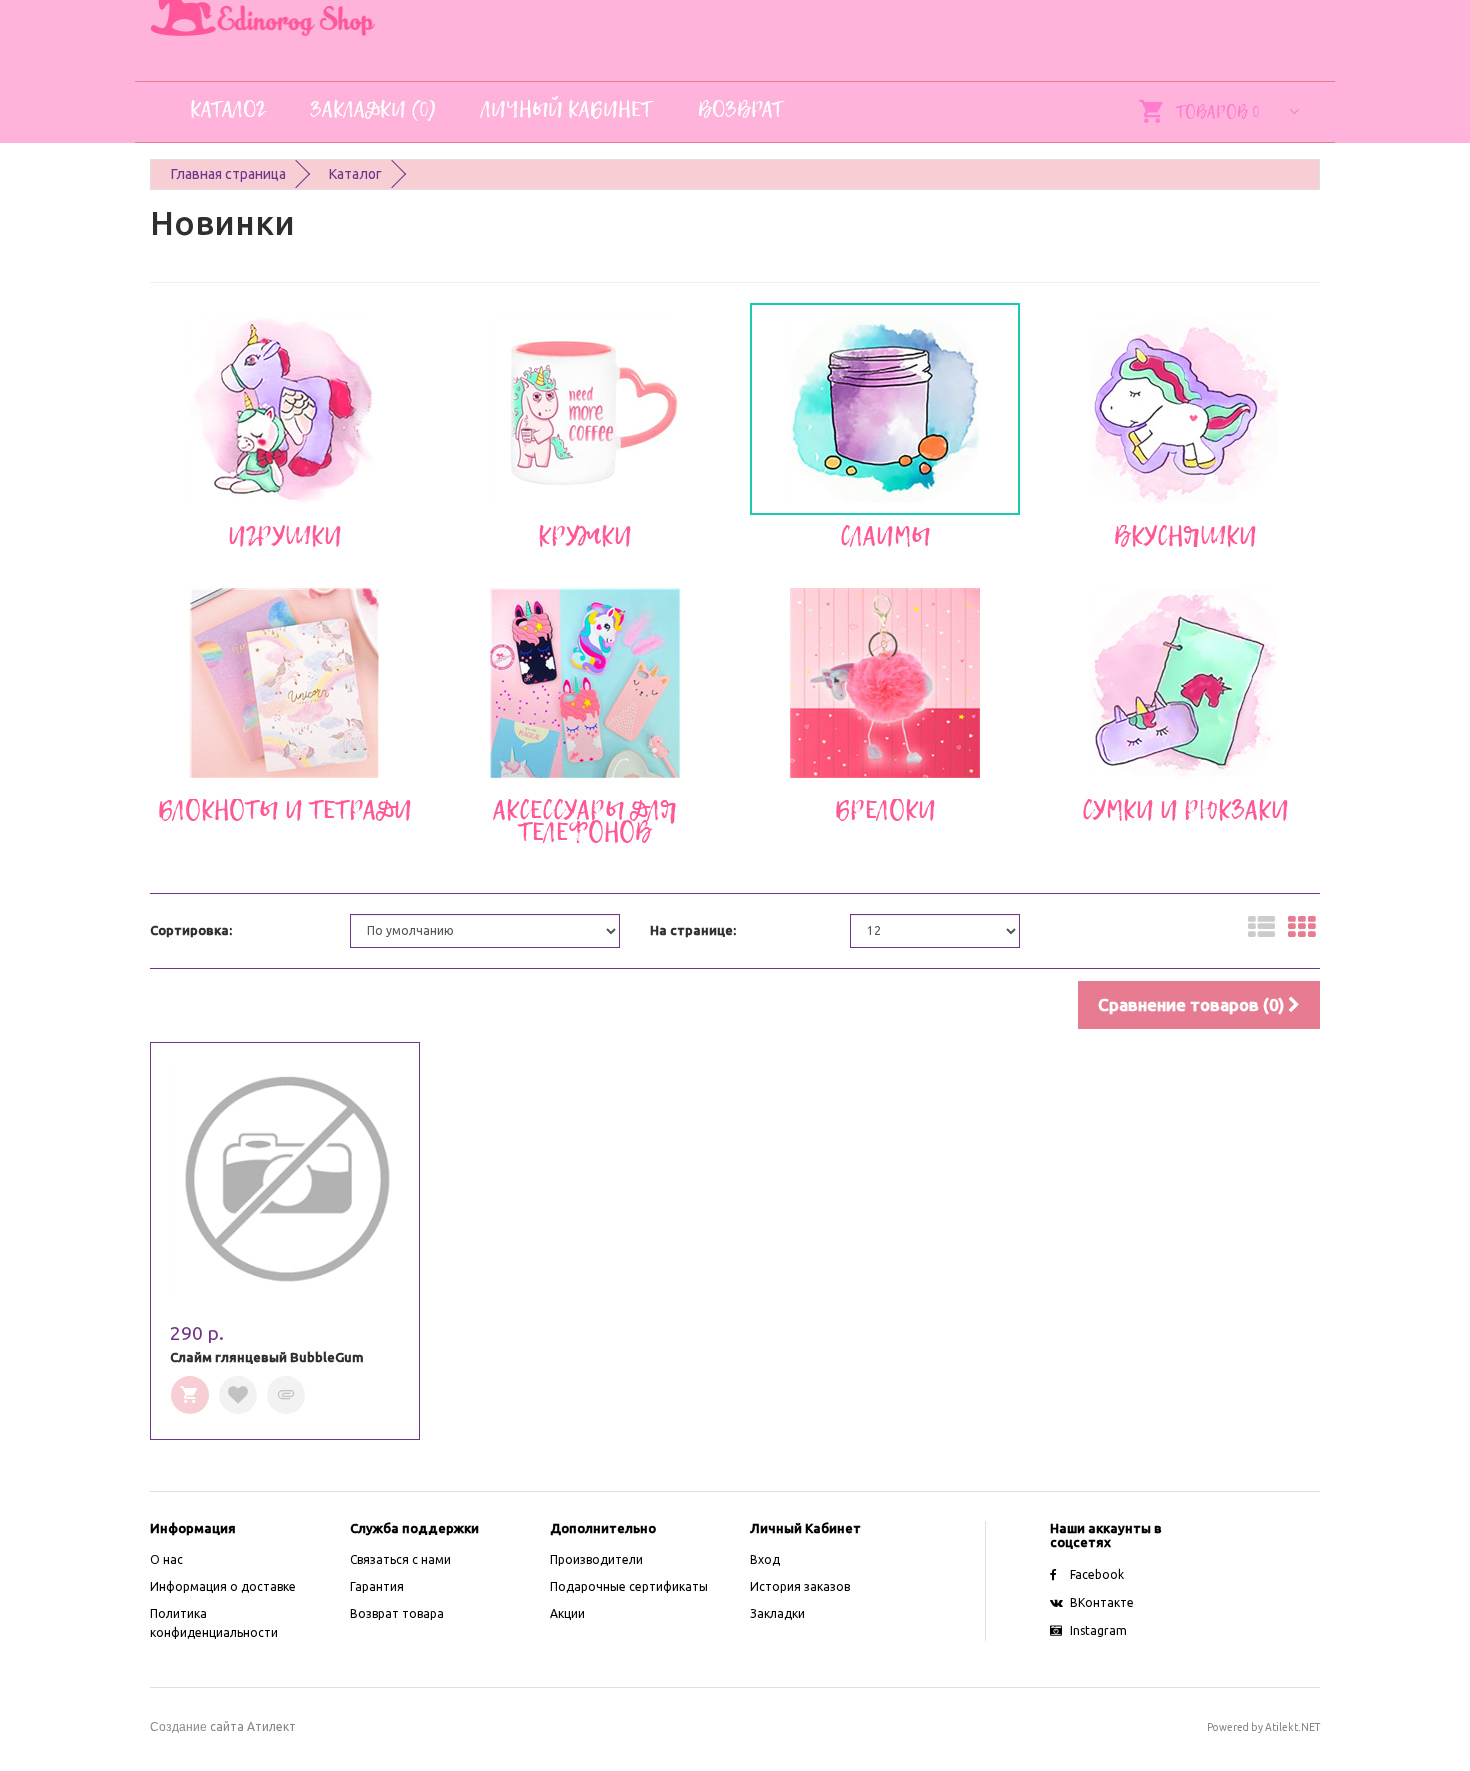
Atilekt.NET (1292, 1727)
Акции (567, 1613)
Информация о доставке (223, 1586)
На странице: (693, 930)
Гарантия (377, 1586)
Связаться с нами (400, 1559)
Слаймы (885, 536)
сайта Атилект (223, 1726)
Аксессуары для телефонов (585, 821)
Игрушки (285, 536)
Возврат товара (397, 1613)
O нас (166, 1559)
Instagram (1098, 1630)
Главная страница (228, 174)
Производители (596, 1559)
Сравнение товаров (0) (1193, 1004)
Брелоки (885, 810)
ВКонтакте (1102, 1602)
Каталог (355, 174)
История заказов (800, 1586)
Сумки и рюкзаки (1185, 810)
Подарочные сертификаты (629, 1586)
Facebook (1097, 1574)
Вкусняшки (1185, 536)
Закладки (777, 1613)
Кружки (585, 536)
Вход (765, 1559)
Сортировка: (191, 930)
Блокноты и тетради (285, 810)
